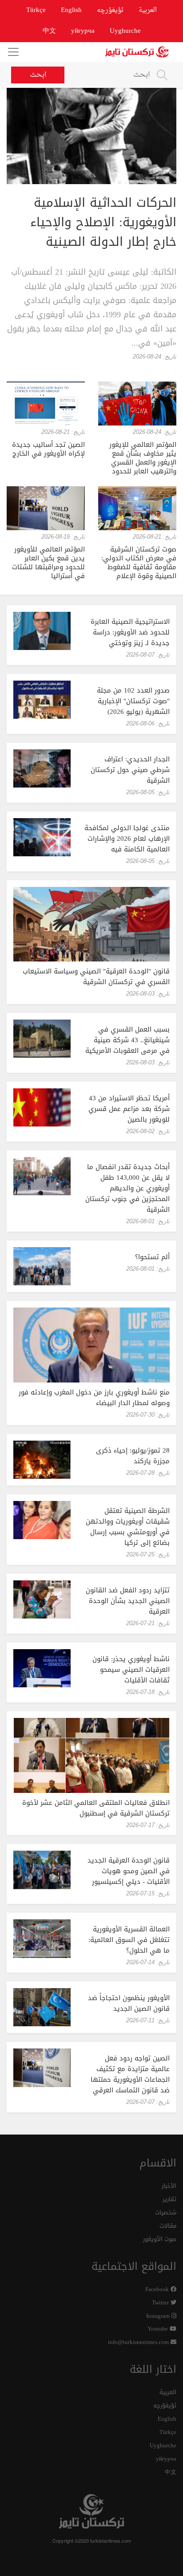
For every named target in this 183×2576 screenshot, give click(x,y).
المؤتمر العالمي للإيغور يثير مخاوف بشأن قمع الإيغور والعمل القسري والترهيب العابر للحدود (143, 458)
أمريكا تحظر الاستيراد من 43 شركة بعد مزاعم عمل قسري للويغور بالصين (129, 1109)
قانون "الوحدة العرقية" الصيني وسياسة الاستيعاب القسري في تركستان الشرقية (96, 977)
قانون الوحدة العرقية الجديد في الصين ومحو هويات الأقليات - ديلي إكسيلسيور (129, 1871)
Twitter (161, 2303)
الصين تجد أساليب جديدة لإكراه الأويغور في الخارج (48, 449)
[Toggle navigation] (13, 52)
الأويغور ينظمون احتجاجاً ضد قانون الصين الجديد (129, 2003)
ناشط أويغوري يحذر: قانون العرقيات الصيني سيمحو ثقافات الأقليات (131, 1670)
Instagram (159, 2316)
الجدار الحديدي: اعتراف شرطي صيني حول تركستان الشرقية (130, 770)
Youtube (159, 2329)
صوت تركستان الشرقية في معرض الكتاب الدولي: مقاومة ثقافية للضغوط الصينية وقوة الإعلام (139, 563)
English (71, 10)
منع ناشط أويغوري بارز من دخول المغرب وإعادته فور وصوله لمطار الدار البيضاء (94, 1398)
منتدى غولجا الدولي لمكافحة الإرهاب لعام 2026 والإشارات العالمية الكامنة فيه (127, 839)
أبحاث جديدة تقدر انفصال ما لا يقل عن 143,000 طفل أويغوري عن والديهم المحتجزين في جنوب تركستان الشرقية (127, 1188)
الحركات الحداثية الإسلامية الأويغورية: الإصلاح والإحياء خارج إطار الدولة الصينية (103, 222)
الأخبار (169, 2186)
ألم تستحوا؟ (152, 1257)
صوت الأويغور (160, 2239)
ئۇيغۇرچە (110, 10)
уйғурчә (83, 31)
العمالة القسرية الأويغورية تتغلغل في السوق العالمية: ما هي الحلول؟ (129, 1940)
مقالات (168, 2226)
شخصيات (166, 2213)
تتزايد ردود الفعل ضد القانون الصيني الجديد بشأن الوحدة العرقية (128, 1601)
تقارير (169, 2200)
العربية (148, 10)
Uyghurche (125, 31)
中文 (49, 31)
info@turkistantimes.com (139, 2342)
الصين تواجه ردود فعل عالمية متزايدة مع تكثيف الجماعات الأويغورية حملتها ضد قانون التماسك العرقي (130, 2074)
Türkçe (36, 10)
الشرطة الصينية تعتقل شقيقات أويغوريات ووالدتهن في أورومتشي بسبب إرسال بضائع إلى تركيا (128, 1527)
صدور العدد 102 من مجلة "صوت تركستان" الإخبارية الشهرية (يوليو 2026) (133, 701)
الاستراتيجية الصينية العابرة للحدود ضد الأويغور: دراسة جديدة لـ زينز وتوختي (130, 632)
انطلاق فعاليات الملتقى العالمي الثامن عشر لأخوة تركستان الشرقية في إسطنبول (96, 1808)
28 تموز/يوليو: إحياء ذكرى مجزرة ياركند (133, 1456)
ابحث (38, 75)
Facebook (158, 2290)
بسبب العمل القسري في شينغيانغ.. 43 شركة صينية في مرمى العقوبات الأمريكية (127, 1040)
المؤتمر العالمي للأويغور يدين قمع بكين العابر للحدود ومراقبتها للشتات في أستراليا (48, 563)
